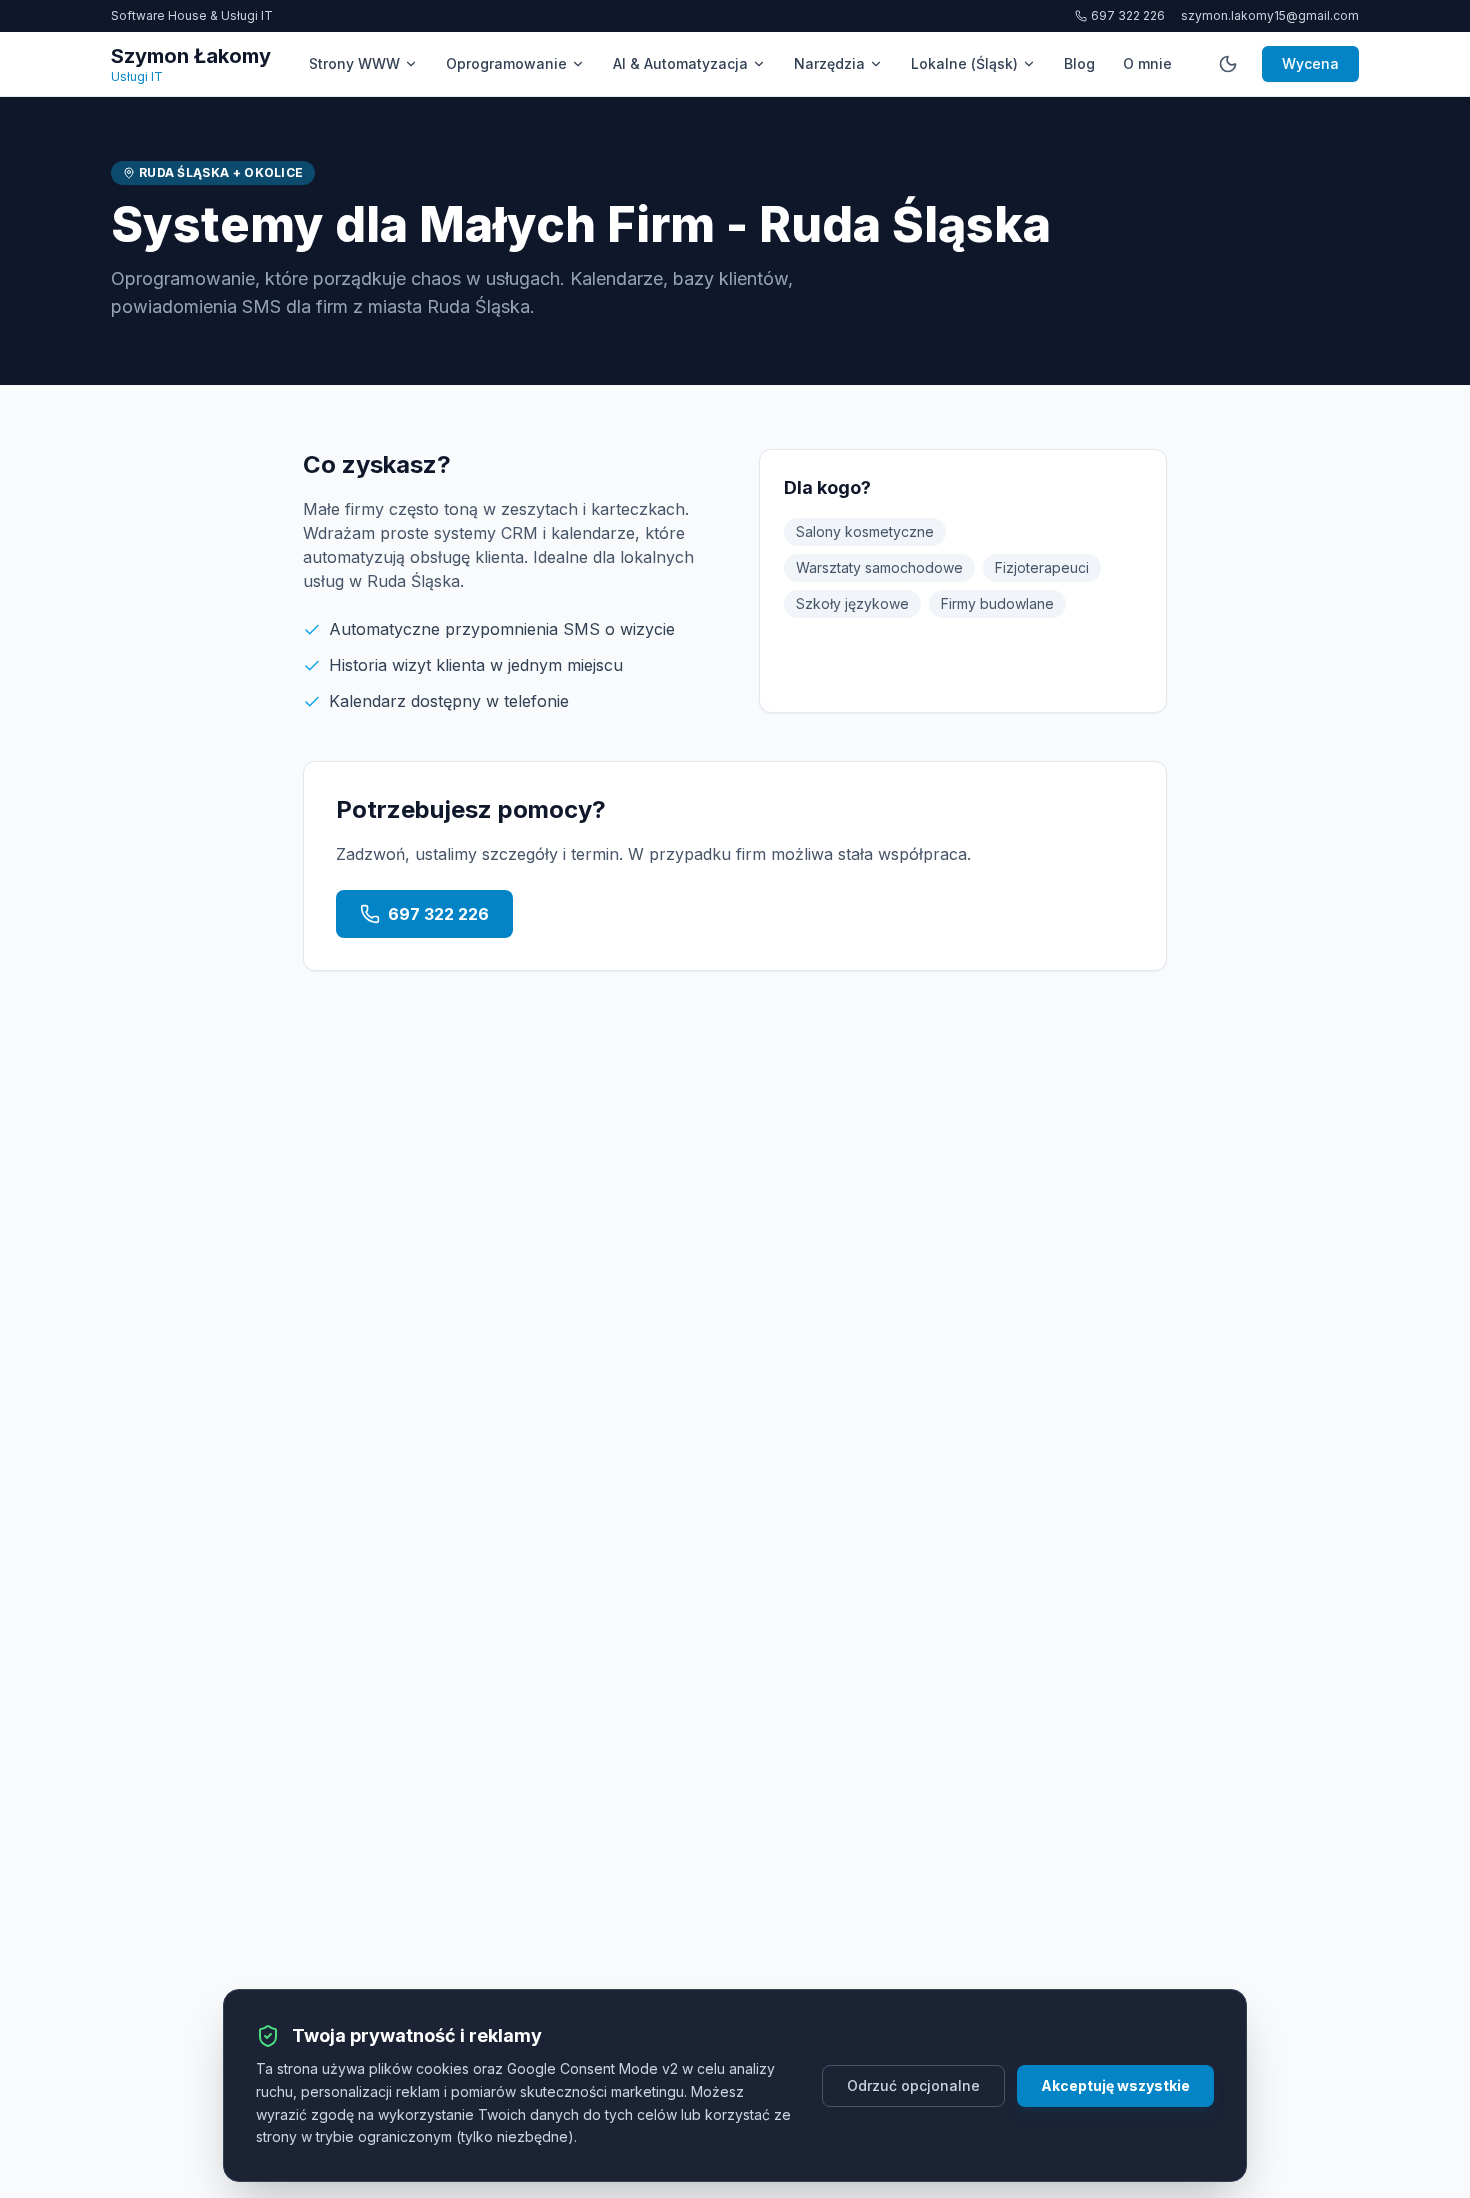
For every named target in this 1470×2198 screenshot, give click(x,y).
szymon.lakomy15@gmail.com (1270, 15)
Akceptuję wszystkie (1115, 2085)
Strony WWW (354, 63)
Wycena (1310, 63)
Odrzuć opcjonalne (913, 2085)
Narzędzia (829, 63)
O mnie (1147, 63)
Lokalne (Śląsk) (964, 63)
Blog (1079, 63)
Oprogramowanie (506, 63)
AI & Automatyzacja (680, 63)
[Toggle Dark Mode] (1228, 64)
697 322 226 (1128, 15)
